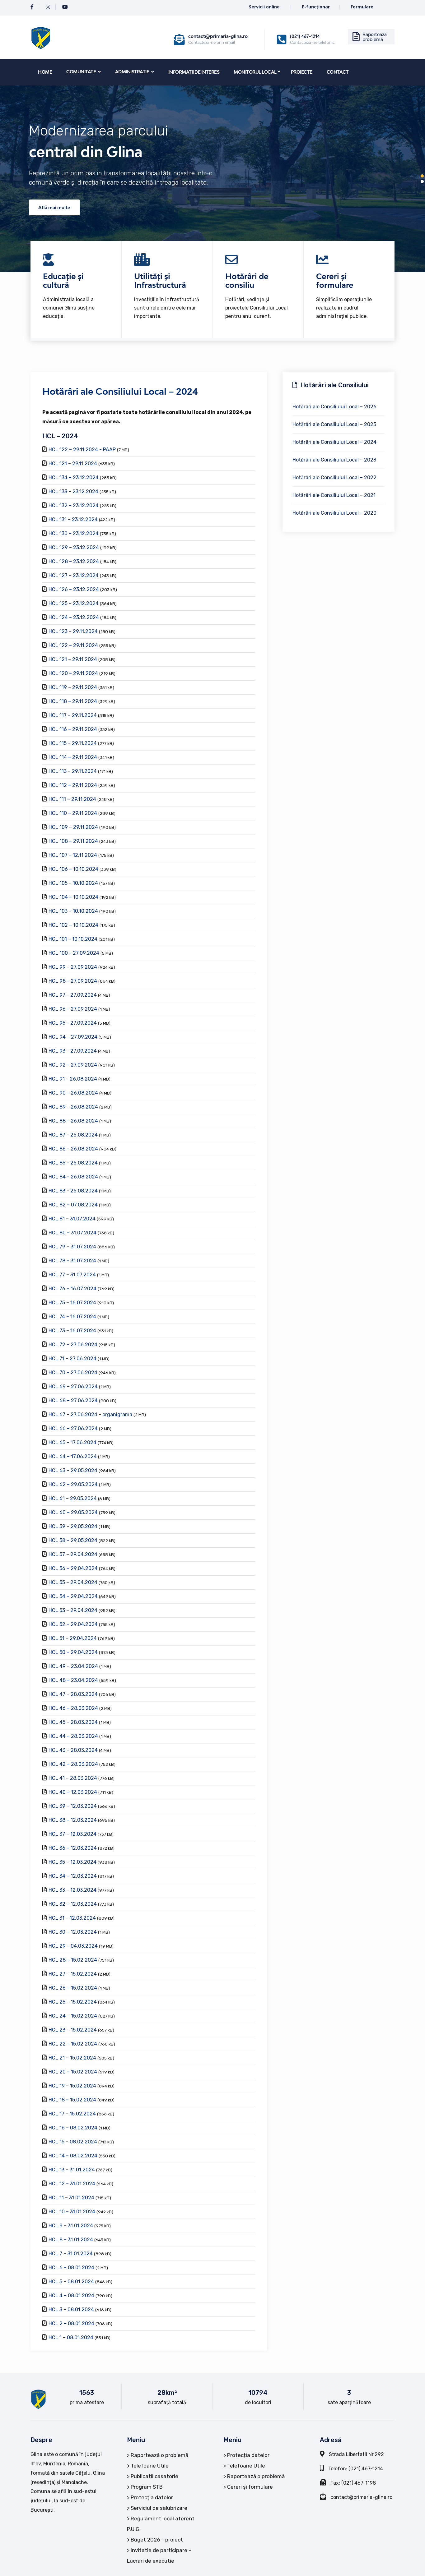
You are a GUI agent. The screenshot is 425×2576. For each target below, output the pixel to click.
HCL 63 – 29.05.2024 (73, 1470)
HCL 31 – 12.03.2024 (72, 1918)
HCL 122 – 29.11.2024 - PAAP (82, 450)
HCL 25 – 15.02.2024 (73, 2002)
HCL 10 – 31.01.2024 (72, 2212)
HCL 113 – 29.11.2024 (73, 771)
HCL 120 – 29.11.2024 (73, 673)
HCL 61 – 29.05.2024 (73, 1498)
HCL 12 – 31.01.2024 (72, 2184)
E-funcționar (316, 7)
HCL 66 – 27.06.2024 (73, 1428)
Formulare (362, 7)
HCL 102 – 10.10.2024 (73, 925)
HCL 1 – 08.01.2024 (71, 2337)
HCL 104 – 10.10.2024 (73, 897)
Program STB (147, 2487)
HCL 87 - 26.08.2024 (73, 1135)
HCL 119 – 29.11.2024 (73, 687)
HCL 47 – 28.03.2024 (73, 1694)
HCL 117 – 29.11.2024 (73, 715)
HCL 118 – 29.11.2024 (73, 701)
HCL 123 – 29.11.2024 (73, 631)
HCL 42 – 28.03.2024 (73, 1764)
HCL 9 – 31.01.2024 (71, 2226)
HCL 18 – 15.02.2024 (72, 2100)
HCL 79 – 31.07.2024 (72, 1247)
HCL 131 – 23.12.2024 (73, 519)
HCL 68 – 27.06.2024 (73, 1400)
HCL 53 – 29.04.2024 (73, 1610)
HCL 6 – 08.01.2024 (71, 2268)
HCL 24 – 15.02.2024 (73, 2016)
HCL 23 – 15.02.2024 (73, 2030)
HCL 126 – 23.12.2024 (74, 589)
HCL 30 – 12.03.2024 (73, 1932)
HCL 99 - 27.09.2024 (73, 967)
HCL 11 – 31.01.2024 (71, 2198)
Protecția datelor (152, 2497)
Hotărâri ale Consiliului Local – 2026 (334, 407)
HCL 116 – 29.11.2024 (73, 729)
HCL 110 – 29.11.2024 (73, 813)
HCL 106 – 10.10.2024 (73, 869)
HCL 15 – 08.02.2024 (73, 2142)
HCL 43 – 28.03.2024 (73, 1750)
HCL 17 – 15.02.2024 (72, 2114)
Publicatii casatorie (154, 2476)
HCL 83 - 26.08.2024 (73, 1191)
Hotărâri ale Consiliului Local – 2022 (334, 478)
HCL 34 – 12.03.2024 (73, 1876)
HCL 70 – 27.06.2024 (73, 1373)
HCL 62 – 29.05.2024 (73, 1484)
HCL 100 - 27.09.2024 (74, 953)
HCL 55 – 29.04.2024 (73, 1582)
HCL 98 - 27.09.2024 (73, 981)
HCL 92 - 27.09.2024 (73, 1065)
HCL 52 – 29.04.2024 (73, 1624)
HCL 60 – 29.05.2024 (73, 1512)
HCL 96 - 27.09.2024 (73, 1009)
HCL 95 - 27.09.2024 (73, 1023)
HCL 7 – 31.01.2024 (71, 2254)
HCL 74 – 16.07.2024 (72, 1317)
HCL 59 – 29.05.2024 (73, 1526)
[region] (213, 179)
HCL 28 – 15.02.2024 (73, 1960)
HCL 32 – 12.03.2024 (73, 1904)
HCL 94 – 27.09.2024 (73, 1037)
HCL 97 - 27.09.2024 (73, 995)
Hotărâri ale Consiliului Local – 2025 (334, 424)
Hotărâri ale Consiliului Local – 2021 (334, 495)
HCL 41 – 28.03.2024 (73, 1778)
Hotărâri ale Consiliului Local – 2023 (334, 460)
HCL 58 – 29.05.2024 (73, 1540)
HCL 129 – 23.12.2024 (74, 547)
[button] (422, 176)
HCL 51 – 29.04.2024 (73, 1638)
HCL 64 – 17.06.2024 (73, 1456)
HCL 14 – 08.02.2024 (73, 2156)
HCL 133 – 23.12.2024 (73, 491)
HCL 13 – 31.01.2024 (72, 2170)
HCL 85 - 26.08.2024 (73, 1163)
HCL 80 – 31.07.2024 (72, 1233)
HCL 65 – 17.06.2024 (72, 1442)
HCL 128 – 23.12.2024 (74, 561)
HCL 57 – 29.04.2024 (73, 1554)
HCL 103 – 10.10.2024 (73, 911)
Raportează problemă (375, 37)
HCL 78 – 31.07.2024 (72, 1261)
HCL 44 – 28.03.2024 (73, 1736)
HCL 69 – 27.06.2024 (73, 1387)
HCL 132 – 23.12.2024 (74, 505)
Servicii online (265, 7)
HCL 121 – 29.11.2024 (73, 464)
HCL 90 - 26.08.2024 (73, 1093)
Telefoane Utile (150, 2466)
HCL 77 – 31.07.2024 (72, 1275)
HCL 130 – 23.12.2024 (74, 533)
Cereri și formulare (250, 2487)
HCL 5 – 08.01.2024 (71, 2282)
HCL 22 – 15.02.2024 (73, 2044)
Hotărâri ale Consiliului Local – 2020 (334, 513)
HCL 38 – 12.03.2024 (73, 1820)
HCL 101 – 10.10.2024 (73, 939)
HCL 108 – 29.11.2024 (73, 841)
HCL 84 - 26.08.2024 (73, 1177)
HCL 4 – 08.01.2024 (71, 2296)
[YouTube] (65, 7)
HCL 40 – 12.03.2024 (73, 1792)
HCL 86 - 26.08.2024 (73, 1149)
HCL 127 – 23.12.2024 (74, 575)
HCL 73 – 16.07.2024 (72, 1331)
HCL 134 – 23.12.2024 (74, 478)
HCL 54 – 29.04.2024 (73, 1596)
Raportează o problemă (159, 2455)
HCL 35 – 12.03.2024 (72, 1862)
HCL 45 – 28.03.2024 (73, 1722)
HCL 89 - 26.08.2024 (73, 1107)
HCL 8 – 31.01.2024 (71, 2240)
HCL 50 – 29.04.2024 (73, 1652)
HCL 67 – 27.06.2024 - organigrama (90, 1414)
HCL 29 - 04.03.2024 (73, 1946)
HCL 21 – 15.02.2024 (72, 2058)
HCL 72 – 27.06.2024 (73, 1345)
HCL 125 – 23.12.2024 (74, 603)
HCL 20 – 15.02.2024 (73, 2072)
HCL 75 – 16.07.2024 (72, 1303)
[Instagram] (48, 7)
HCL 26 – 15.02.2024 (73, 1988)
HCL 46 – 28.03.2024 (73, 1708)
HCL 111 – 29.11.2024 (72, 799)
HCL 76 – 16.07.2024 (72, 1289)
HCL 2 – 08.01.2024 (71, 2323)
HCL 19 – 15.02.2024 (72, 2086)
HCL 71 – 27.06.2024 (72, 1359)
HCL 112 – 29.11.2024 (73, 785)
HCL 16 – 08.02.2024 (73, 2128)
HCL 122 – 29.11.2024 (73, 645)
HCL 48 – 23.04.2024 (73, 1680)
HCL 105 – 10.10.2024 (73, 883)
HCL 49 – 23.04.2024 (73, 1666)
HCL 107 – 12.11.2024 (73, 855)
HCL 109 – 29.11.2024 (73, 827)
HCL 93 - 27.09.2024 (73, 1051)
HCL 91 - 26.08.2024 (73, 1079)
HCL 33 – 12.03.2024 (72, 1890)
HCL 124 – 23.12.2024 (74, 617)
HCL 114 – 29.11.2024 (73, 757)
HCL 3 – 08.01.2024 (71, 2310)
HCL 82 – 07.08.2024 (73, 1205)
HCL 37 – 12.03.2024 (72, 1834)
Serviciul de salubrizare (159, 2508)
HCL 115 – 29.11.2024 (73, 743)
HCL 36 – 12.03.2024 (73, 1848)
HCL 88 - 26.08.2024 (73, 1121)
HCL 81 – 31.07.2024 (72, 1219)
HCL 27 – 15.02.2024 (73, 1974)
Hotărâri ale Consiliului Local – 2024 (334, 442)
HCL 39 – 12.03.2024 (73, 1806)
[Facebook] (32, 7)
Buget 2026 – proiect (157, 2540)
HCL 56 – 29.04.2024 (73, 1568)
